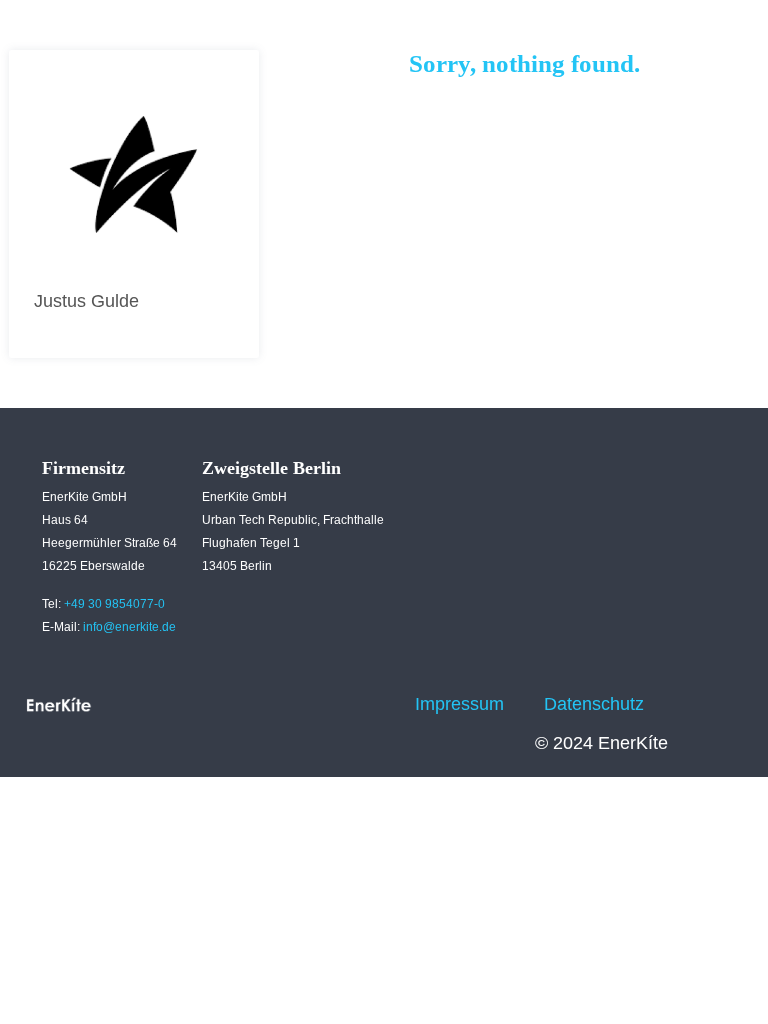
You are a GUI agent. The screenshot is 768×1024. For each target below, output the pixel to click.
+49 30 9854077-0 (114, 604)
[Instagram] (353, 679)
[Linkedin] (298, 679)
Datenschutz (594, 704)
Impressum (459, 704)
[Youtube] (325, 729)
